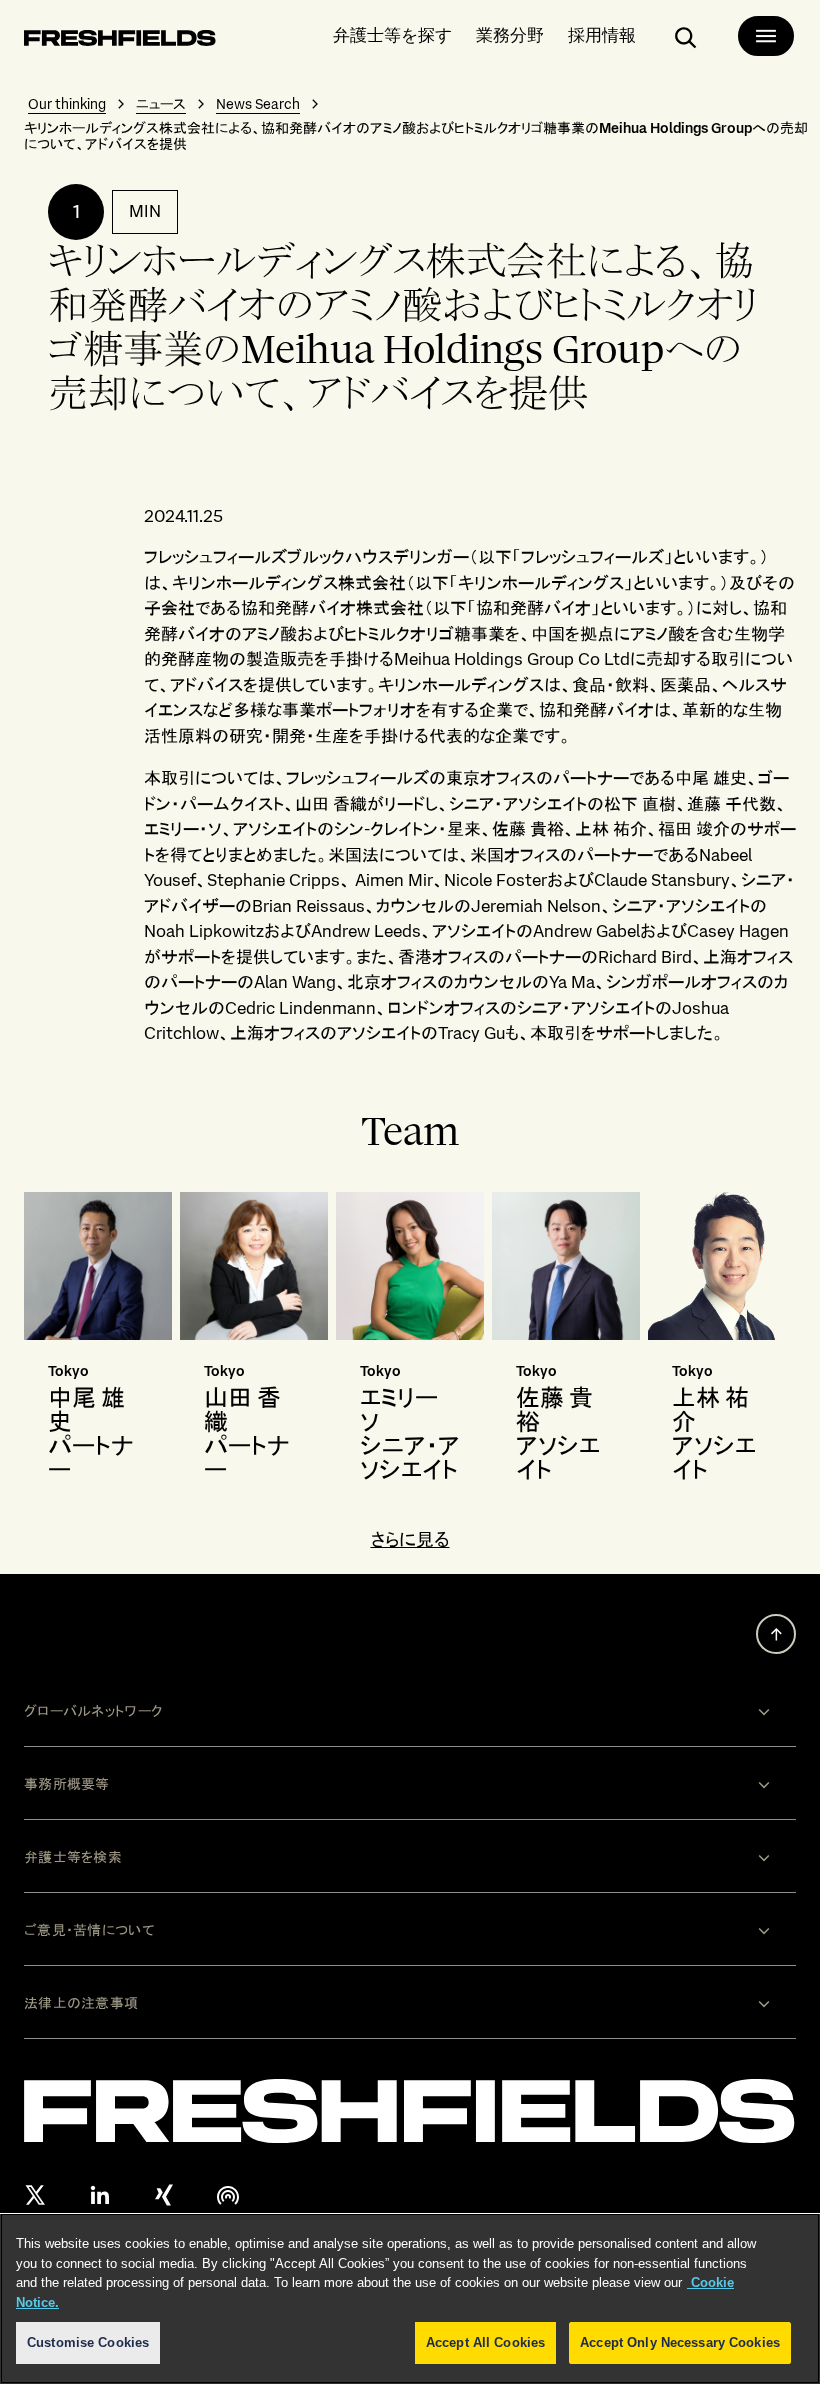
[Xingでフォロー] (164, 2195)
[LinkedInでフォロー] (100, 2195)
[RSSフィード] (228, 2195)
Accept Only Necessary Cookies (680, 2342)
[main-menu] (766, 36)
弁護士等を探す (392, 34)
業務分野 (510, 34)
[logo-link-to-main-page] (120, 41)
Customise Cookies (88, 2342)
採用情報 (602, 34)
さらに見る (410, 1540)
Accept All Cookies (485, 2342)
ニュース (161, 104)
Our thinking (67, 104)
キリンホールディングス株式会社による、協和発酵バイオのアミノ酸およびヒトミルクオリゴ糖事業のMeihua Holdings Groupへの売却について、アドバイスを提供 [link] (416, 136)
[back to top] (776, 1634)
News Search (258, 104)
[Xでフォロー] (36, 2195)
